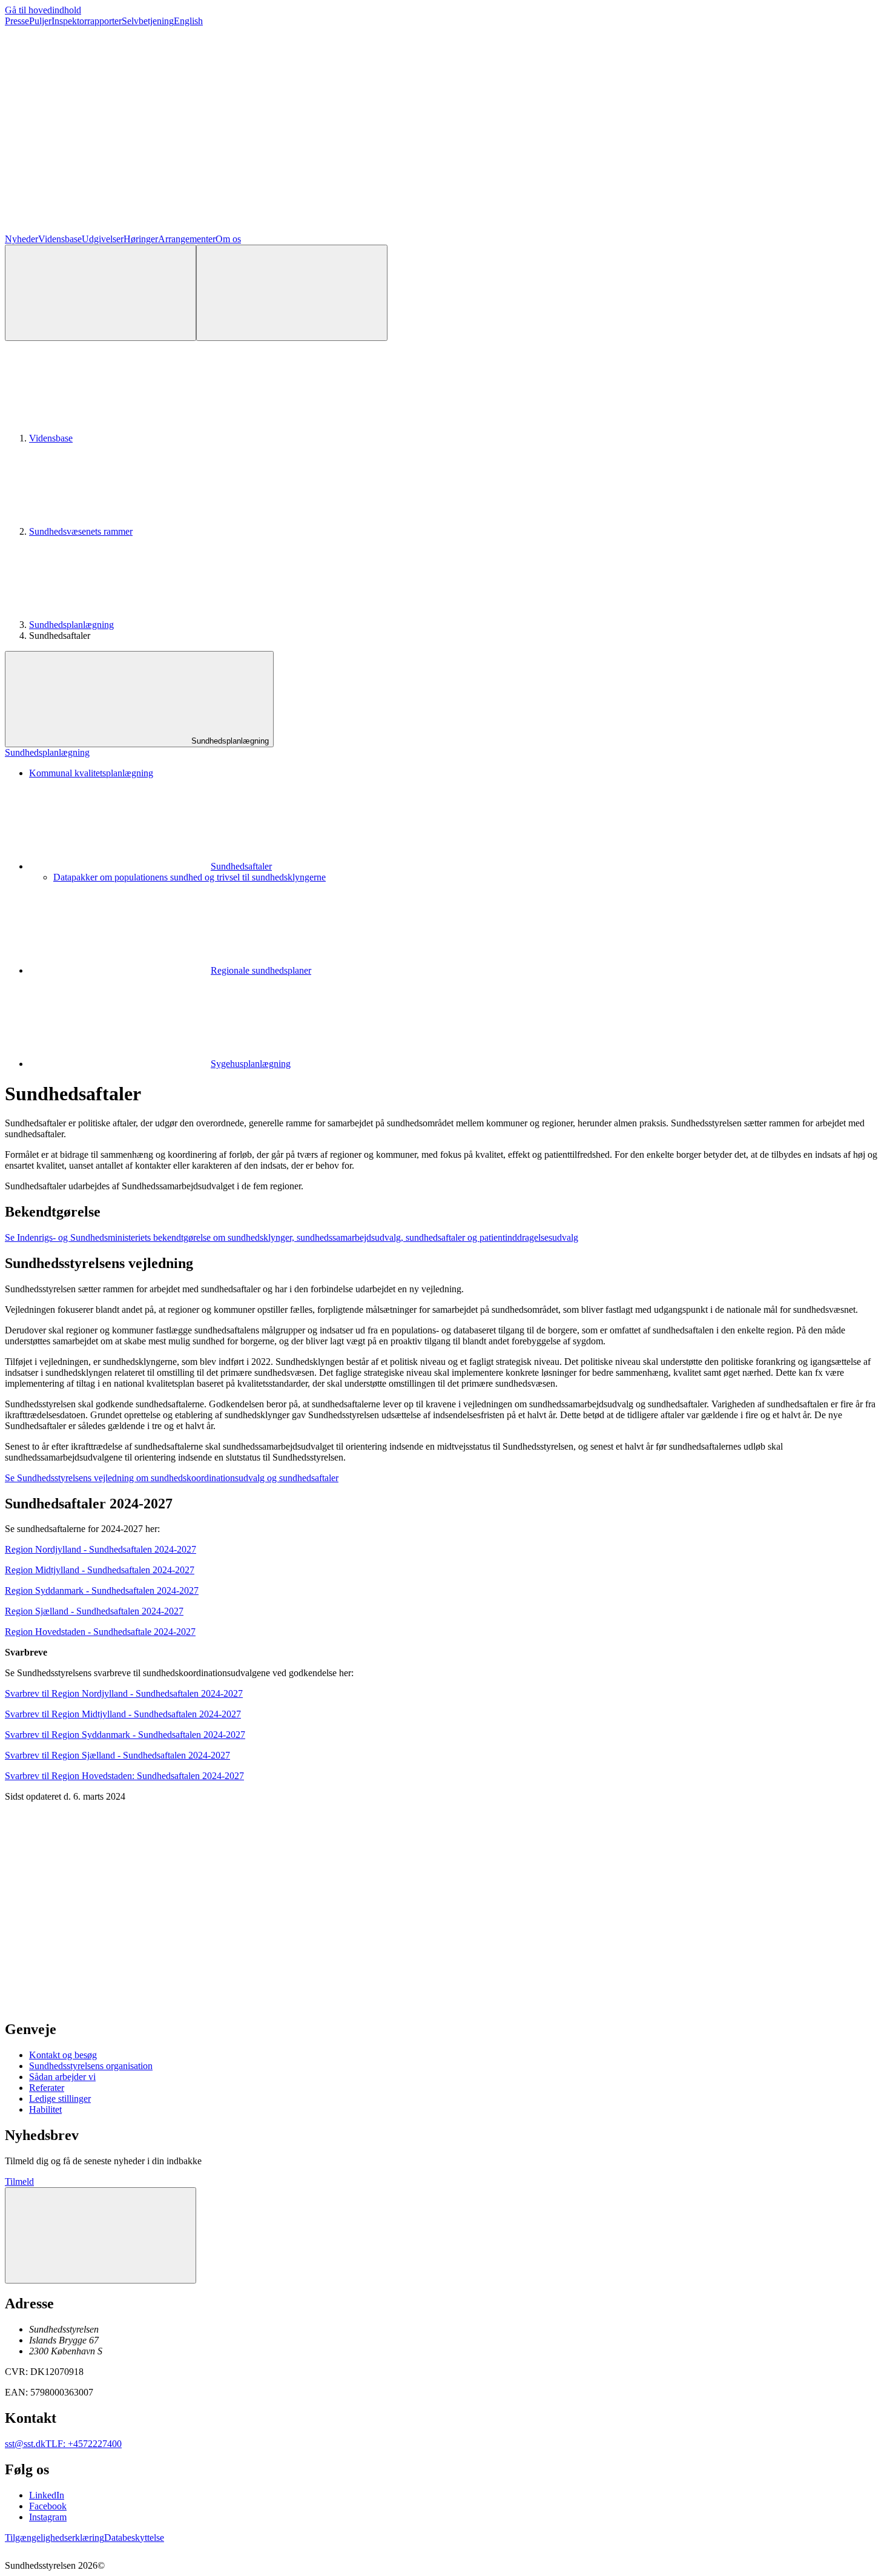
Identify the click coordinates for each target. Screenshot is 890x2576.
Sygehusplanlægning (251, 1064)
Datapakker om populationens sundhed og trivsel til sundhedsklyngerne (190, 877)
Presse (17, 21)
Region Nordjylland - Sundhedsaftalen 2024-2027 (101, 1549)
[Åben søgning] (101, 293)
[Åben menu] (292, 293)
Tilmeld (19, 2181)
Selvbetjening (148, 21)
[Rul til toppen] (101, 2235)
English (188, 21)
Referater (47, 2088)
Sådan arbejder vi (62, 2077)
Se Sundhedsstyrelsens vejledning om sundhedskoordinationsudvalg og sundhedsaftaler (172, 1478)
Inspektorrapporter (87, 21)
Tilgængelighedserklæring (54, 2538)
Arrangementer (187, 239)
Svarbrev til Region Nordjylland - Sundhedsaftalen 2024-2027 (124, 1693)
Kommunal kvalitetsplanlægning (91, 773)
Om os (228, 239)
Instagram (48, 2517)
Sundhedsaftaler (241, 866)
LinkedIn (47, 2495)
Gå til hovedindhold (43, 10)
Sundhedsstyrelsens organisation (91, 2066)
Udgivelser (103, 239)
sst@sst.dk (25, 2444)
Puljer (40, 21)
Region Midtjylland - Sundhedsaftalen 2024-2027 (100, 1570)
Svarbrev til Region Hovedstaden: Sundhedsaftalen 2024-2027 (124, 1776)
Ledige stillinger (60, 2099)
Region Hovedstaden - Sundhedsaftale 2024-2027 (100, 1632)
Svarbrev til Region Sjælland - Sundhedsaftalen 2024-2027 (117, 1755)
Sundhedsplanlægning (71, 625)
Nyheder (21, 239)
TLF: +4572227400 (84, 2444)
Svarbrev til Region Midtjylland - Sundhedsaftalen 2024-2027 (123, 1714)
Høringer (141, 239)
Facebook (48, 2506)
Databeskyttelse (134, 2538)
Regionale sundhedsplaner (261, 970)
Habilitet (45, 2109)
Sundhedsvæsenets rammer (81, 531)
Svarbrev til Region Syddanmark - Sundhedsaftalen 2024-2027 (125, 1735)
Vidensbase (60, 239)
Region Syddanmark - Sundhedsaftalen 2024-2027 (102, 1590)
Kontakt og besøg (63, 2055)
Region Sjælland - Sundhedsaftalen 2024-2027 (94, 1611)
